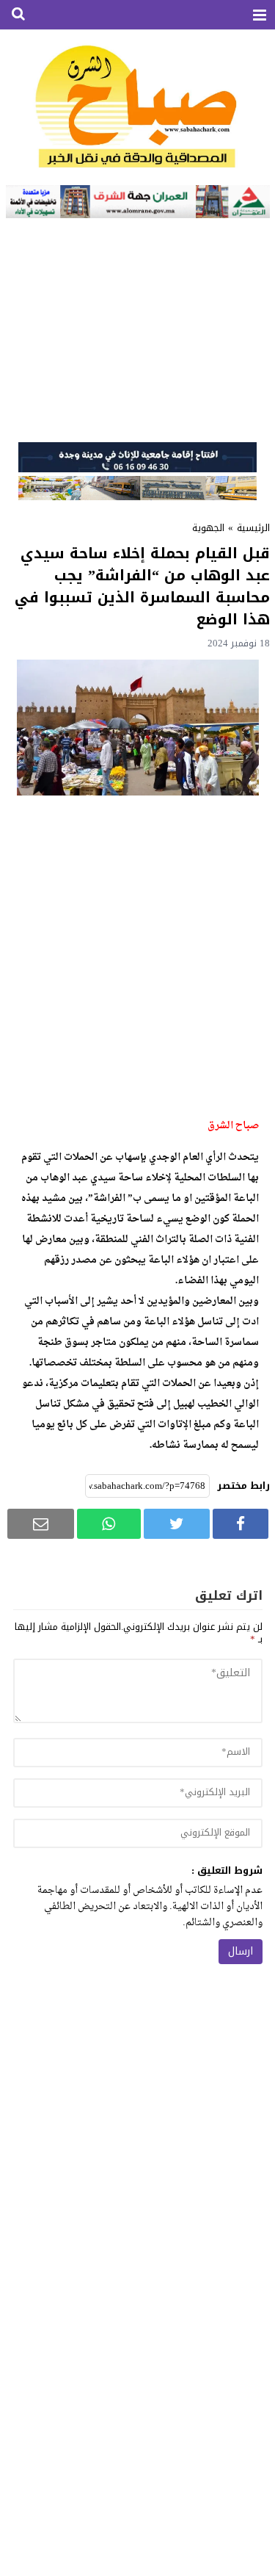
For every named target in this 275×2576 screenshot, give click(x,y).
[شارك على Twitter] (177, 1524)
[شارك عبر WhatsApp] (109, 1524)
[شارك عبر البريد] (41, 1524)
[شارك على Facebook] (241, 1524)
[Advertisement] (137, 328)
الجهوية (208, 528)
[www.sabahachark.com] (138, 108)
